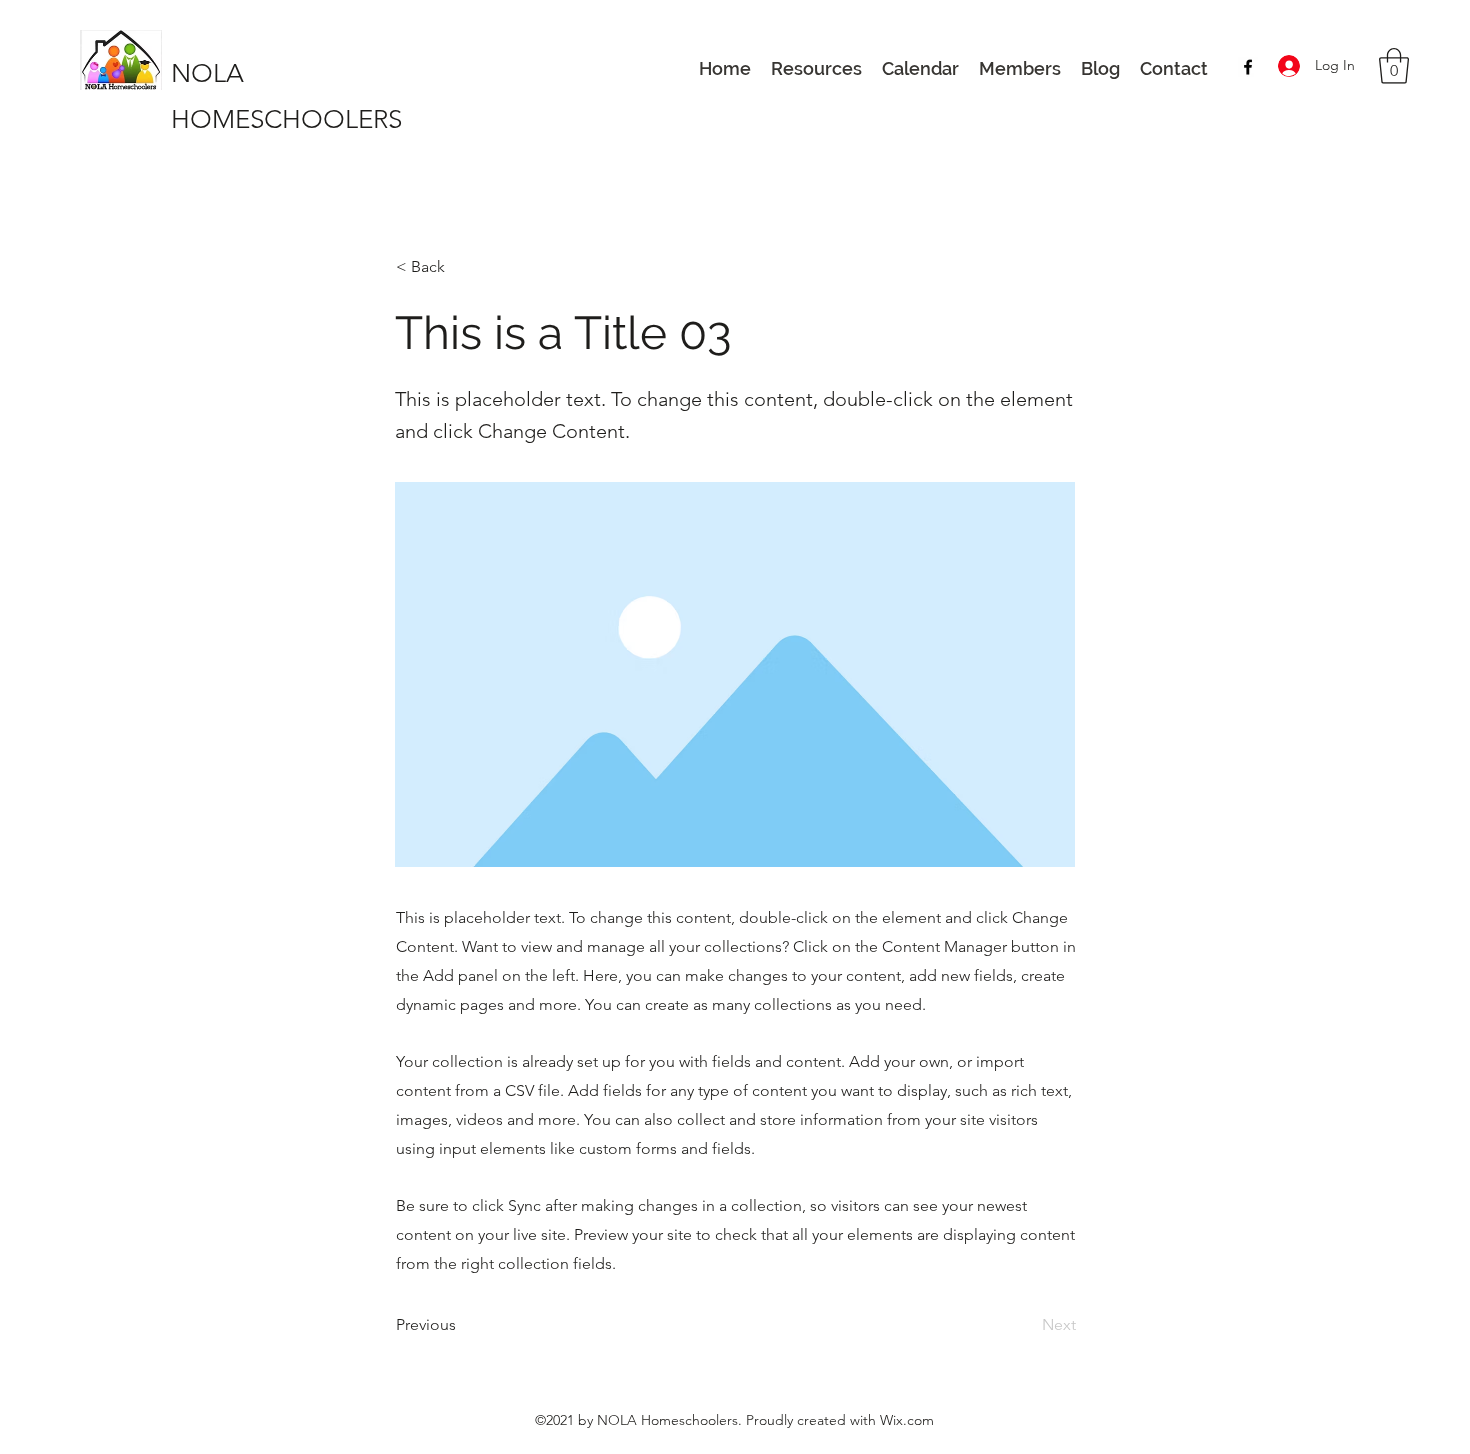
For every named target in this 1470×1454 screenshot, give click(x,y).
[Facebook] (1248, 67)
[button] (1394, 66)
